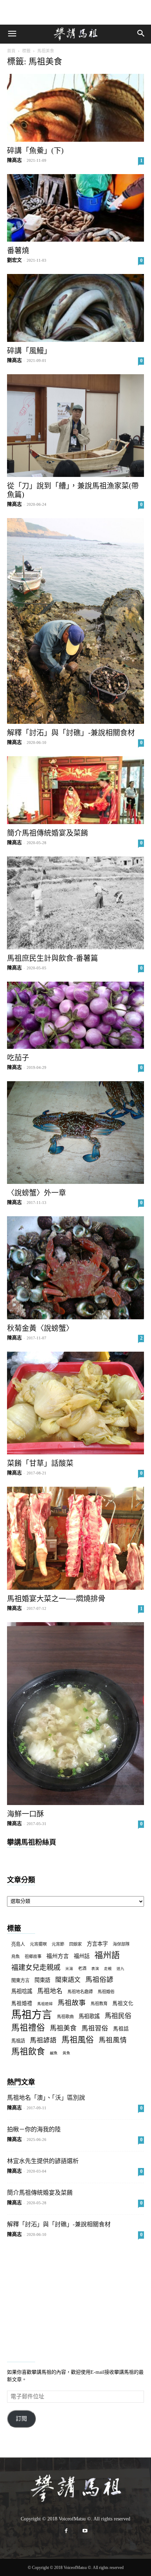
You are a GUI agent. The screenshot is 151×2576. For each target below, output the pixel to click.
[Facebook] (66, 2531)
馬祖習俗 (95, 2028)
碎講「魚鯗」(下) (35, 151)
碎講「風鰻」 (29, 351)
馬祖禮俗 (28, 2028)
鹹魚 (54, 2053)
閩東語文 (68, 1980)
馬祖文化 (123, 2003)
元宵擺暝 (38, 1944)
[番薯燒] (75, 208)
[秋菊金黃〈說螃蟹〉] (75, 1268)
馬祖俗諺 (99, 1980)
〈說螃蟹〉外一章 (37, 1193)
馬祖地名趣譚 (80, 1992)
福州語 (107, 1955)
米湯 (69, 1969)
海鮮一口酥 (25, 1814)
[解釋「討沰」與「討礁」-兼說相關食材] (75, 621)
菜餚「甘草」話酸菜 (40, 1463)
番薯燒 (18, 250)
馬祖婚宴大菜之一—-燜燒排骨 (56, 1599)
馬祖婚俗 (106, 1992)
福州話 (82, 1956)
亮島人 (18, 1944)
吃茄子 (18, 1058)
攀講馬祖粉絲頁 (32, 1842)
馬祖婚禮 (22, 2003)
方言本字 (97, 1944)
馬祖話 (121, 2029)
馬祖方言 (32, 2015)
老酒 (82, 1969)
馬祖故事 (72, 2003)
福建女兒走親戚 (36, 1968)
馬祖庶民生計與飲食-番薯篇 (52, 958)
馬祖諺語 (43, 2040)
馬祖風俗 (78, 2040)
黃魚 (66, 2053)
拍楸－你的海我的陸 (34, 2129)
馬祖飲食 (28, 2052)
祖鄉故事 (33, 1957)
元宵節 (58, 1944)
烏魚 (15, 1957)
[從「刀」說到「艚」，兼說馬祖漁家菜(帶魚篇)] (75, 426)
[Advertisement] (75, 12)
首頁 (11, 51)
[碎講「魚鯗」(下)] (75, 108)
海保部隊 (121, 1944)
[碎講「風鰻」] (75, 308)
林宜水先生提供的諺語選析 (43, 2161)
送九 (120, 1969)
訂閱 (21, 2419)
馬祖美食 (63, 2028)
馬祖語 (18, 2041)
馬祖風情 (113, 2040)
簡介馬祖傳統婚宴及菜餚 (48, 833)
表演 (95, 1969)
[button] (12, 34)
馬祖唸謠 (22, 1991)
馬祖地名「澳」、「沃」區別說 (46, 2098)
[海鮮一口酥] (75, 1714)
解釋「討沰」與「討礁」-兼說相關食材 (71, 733)
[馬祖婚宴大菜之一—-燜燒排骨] (75, 1538)
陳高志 (14, 160)
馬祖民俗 (118, 2016)
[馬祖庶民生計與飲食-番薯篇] (75, 903)
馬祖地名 (50, 1991)
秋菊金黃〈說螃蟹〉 (40, 1328)
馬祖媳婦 (45, 2004)
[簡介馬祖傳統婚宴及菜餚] (75, 790)
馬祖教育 (99, 2004)
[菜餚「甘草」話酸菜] (75, 1403)
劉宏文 (14, 260)
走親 (108, 1969)
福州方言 (58, 1956)
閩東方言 (20, 1980)
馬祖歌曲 (65, 2017)
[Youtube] (85, 2531)
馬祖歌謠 (89, 2016)
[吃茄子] (75, 1015)
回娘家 (75, 1944)
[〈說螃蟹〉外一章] (75, 1133)
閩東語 (42, 1980)
